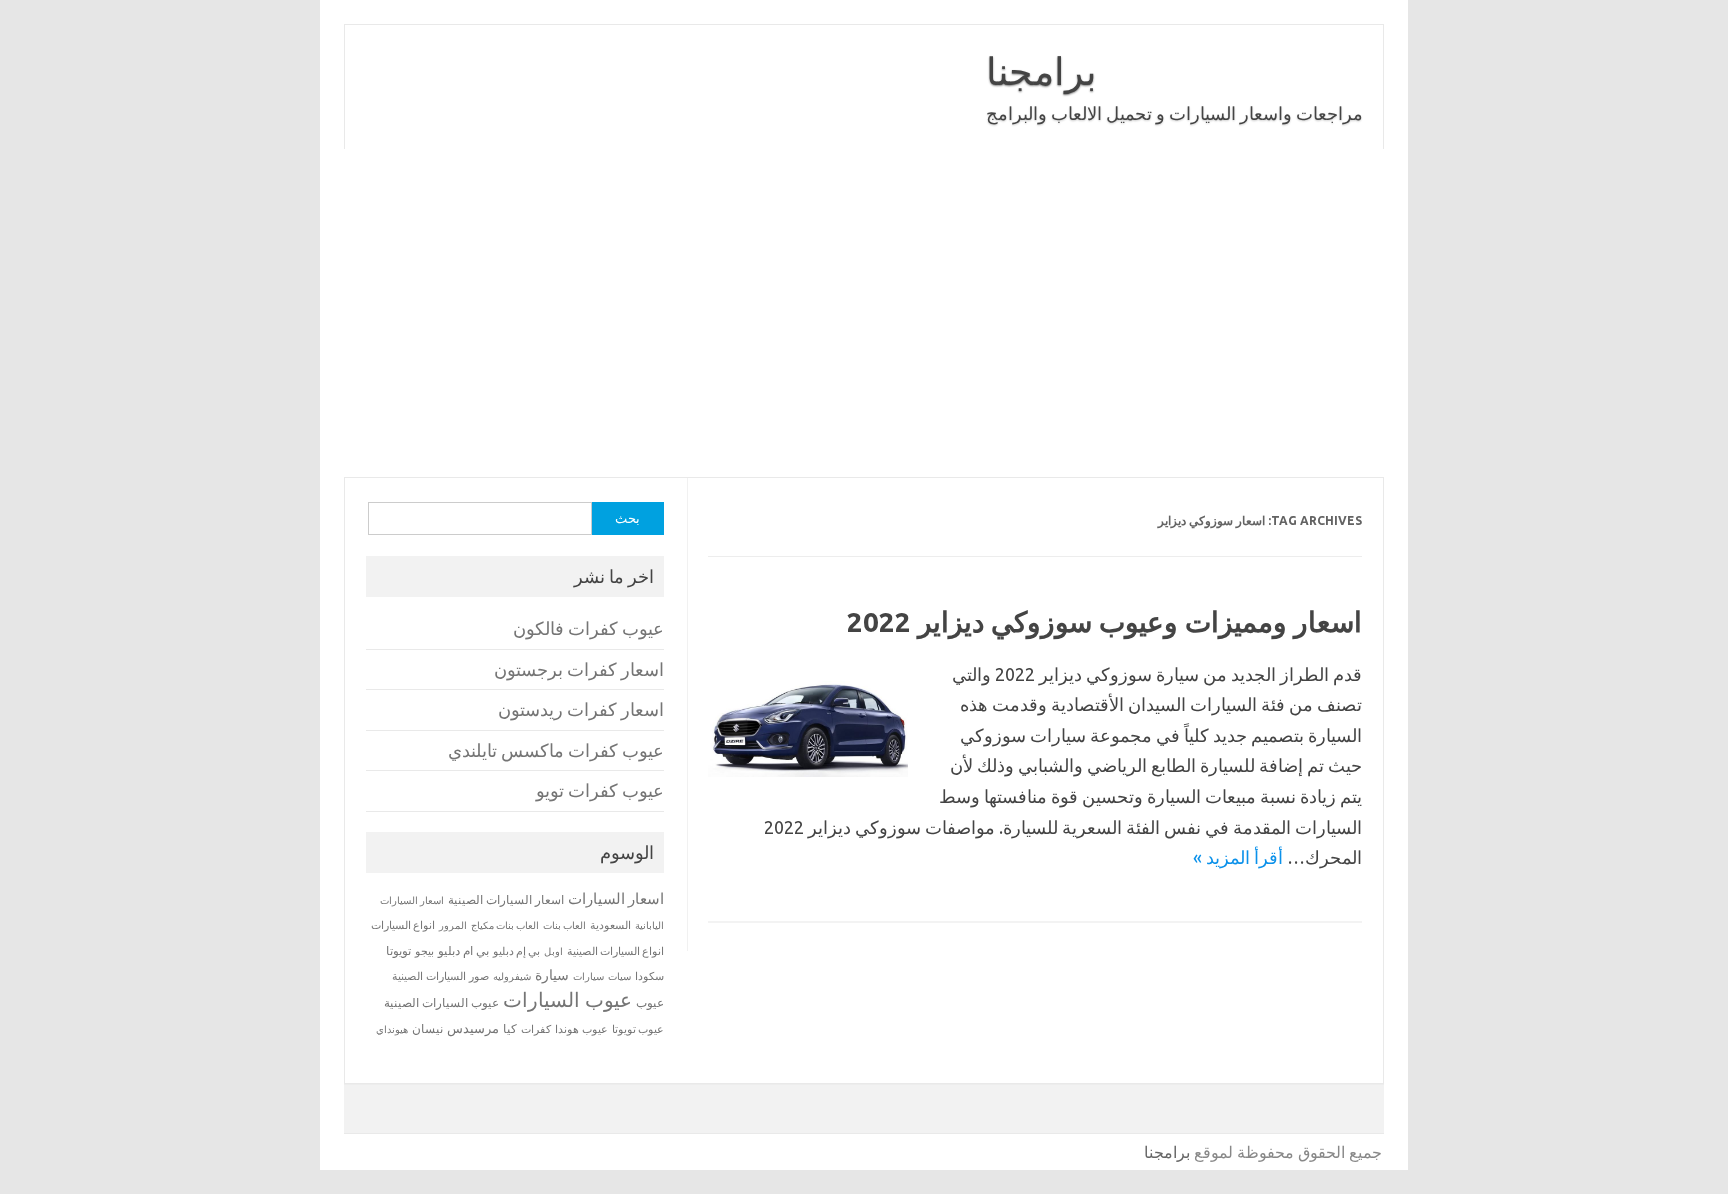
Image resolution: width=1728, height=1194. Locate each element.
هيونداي (392, 1029)
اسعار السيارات (616, 898)
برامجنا (1041, 71)
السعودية (610, 925)
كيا (510, 1028)
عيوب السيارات (567, 999)
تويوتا (398, 950)
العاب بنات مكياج (505, 925)
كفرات (536, 1029)
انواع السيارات (403, 925)
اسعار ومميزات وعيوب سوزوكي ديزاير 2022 (1104, 621)
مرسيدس (473, 1028)
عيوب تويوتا (638, 1029)
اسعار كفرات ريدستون (581, 709)
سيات (619, 976)
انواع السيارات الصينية (615, 951)
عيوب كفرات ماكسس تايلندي (556, 750)
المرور (453, 925)
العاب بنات (564, 925)
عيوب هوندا (581, 1029)
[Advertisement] (864, 313)
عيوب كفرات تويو (600, 790)
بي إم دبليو (516, 951)
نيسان (427, 1028)
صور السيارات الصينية (440, 976)
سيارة (552, 975)
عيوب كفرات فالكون (588, 628)
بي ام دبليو (463, 950)
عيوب (650, 1002)
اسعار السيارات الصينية (506, 899)
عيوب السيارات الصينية (441, 1002)
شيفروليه (512, 976)
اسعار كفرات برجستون (579, 669)
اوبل (553, 951)
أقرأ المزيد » (1238, 857)
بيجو (424, 951)
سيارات (588, 976)
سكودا (649, 976)
